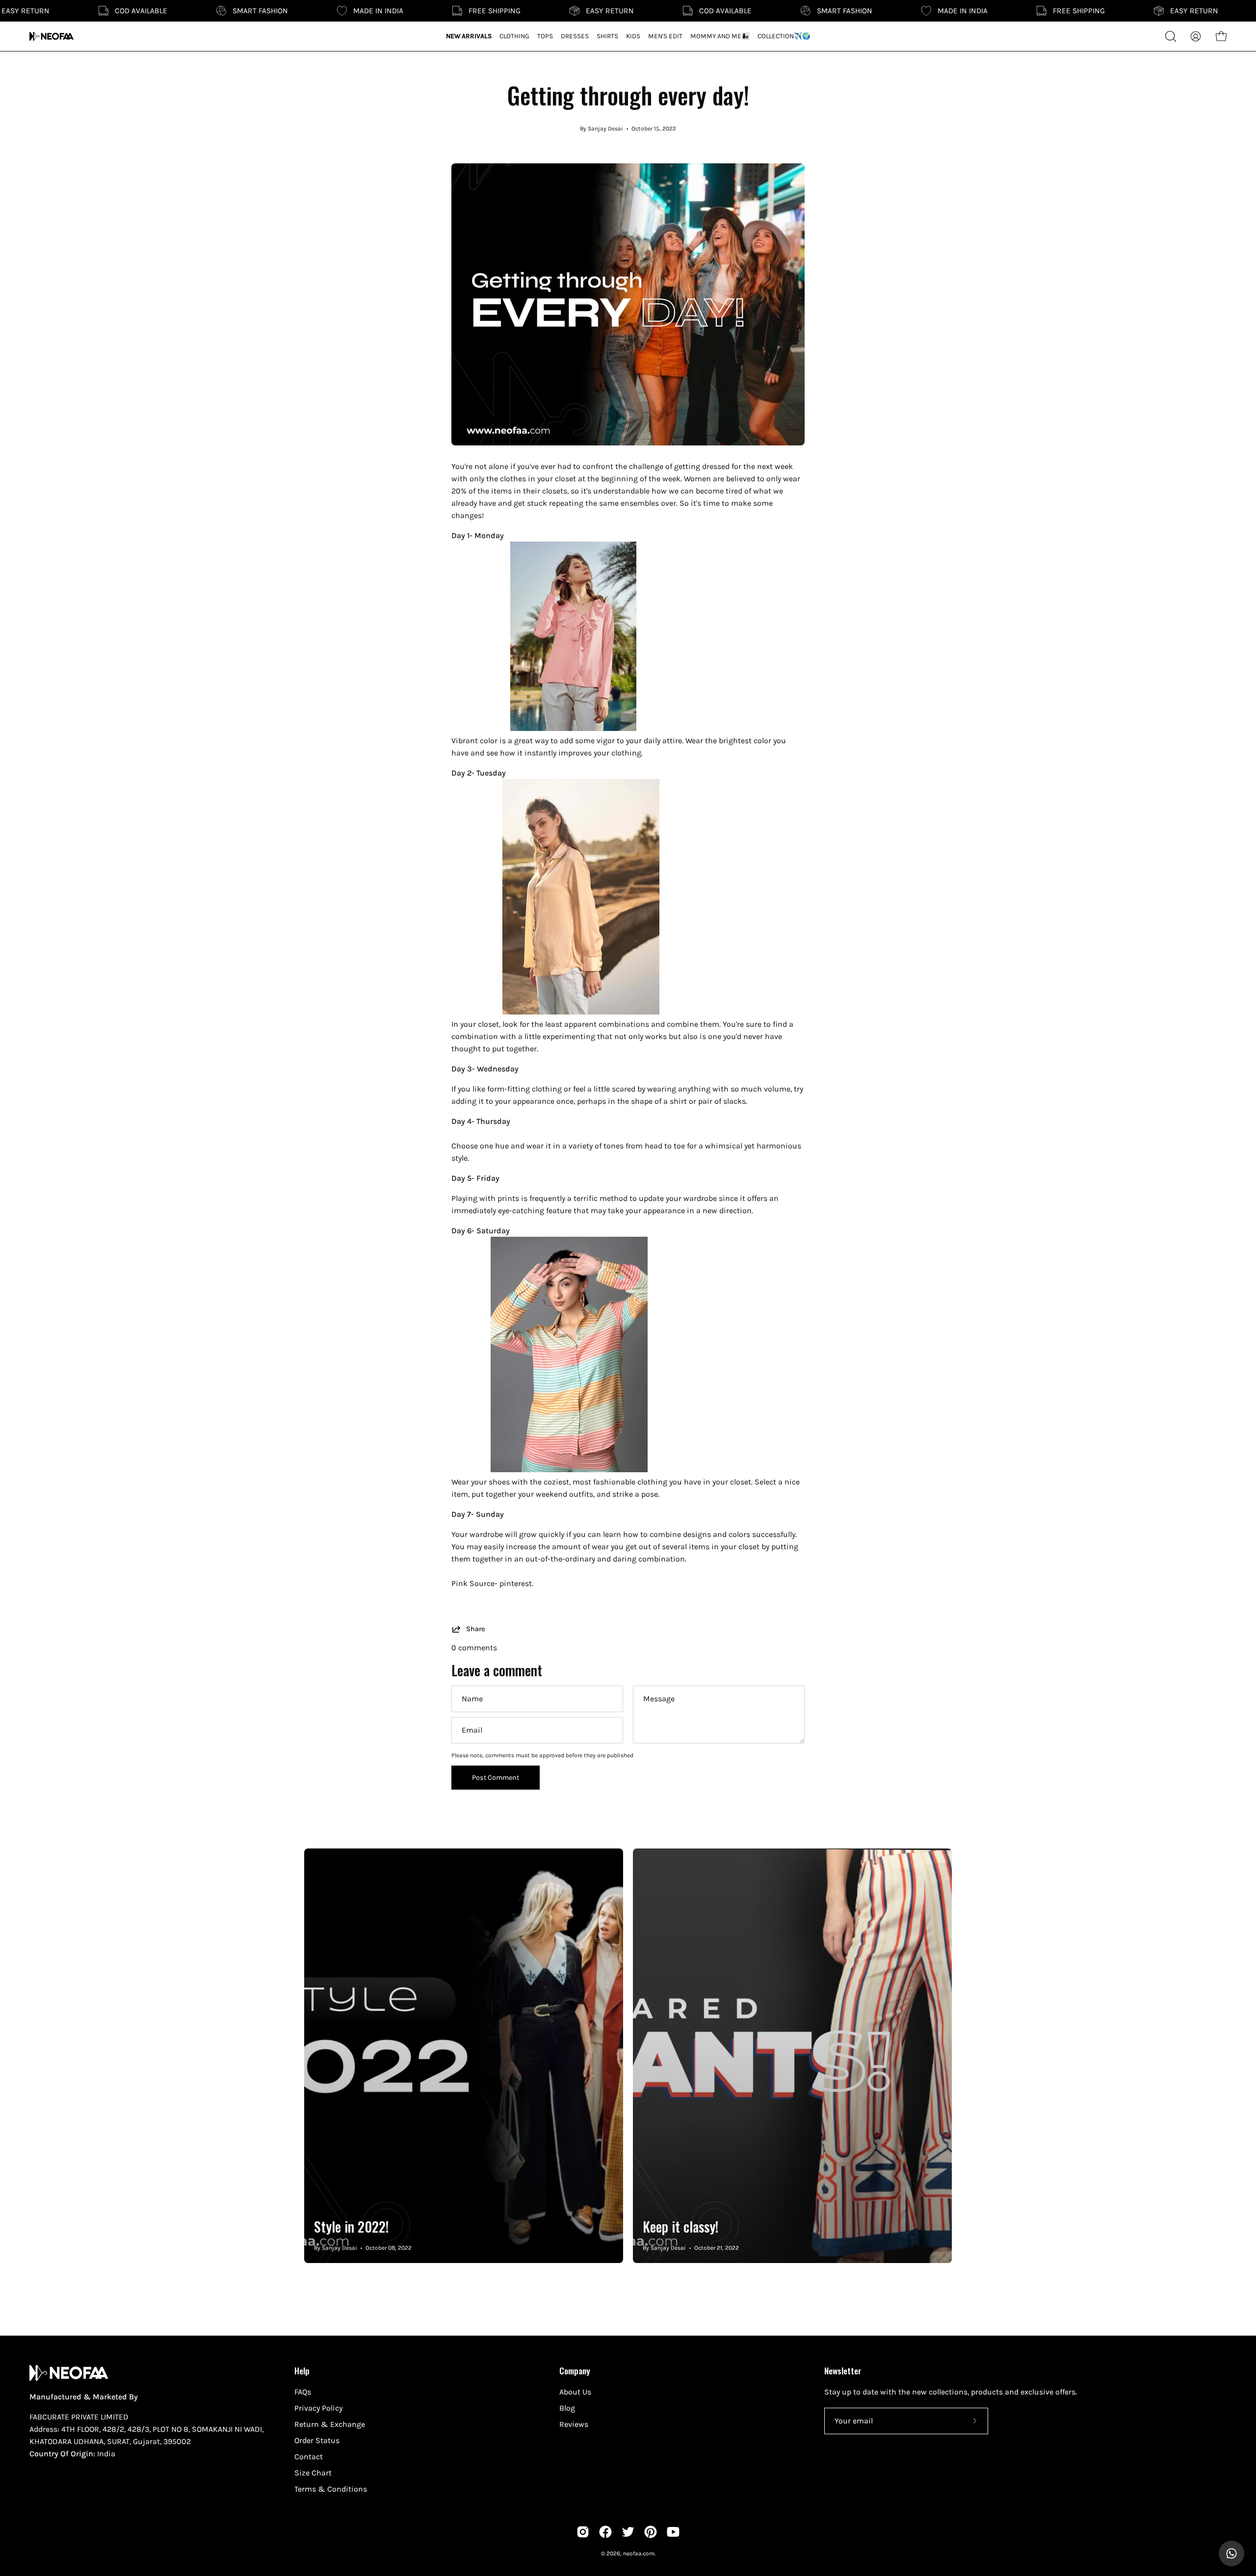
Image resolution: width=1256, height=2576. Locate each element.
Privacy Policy (318, 2408)
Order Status (317, 2440)
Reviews (574, 2424)
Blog (567, 2408)
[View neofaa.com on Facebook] (605, 2532)
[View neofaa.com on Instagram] (583, 2532)
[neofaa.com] (52, 36)
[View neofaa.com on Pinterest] (651, 2532)
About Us (575, 2392)
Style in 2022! (351, 2226)
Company (575, 2370)
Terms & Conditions (331, 2489)
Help (302, 2370)
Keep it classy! (680, 2226)
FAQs (303, 2392)
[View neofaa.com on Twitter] (628, 2532)
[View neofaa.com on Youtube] (673, 2532)
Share (475, 1629)
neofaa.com (639, 2553)
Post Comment (496, 1778)
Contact (309, 2457)
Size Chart (313, 2473)
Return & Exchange (330, 2424)
